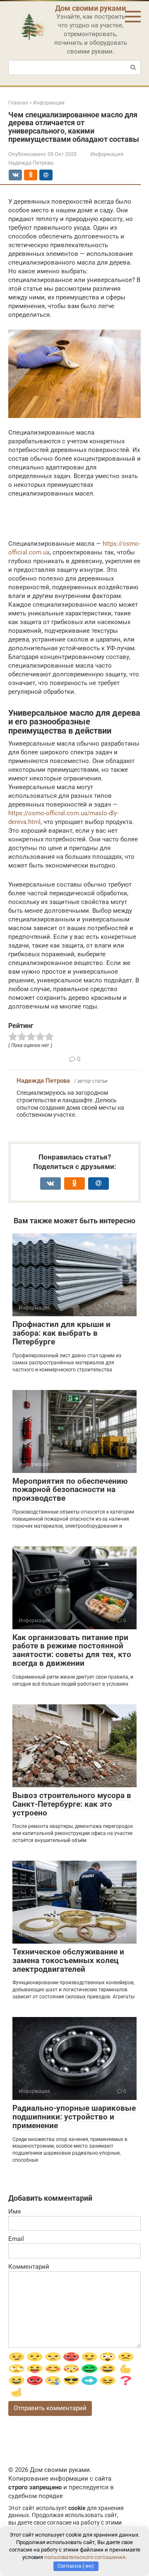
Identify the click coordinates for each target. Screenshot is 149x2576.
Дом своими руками (90, 8)
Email (16, 2239)
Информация (107, 154)
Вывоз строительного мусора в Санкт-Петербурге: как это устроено (72, 1804)
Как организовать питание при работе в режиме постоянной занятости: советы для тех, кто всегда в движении (72, 1650)
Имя (14, 2211)
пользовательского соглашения (85, 2557)
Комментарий (29, 2267)
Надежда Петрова (43, 1081)
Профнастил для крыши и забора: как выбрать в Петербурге (61, 1333)
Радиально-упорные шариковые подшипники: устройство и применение (74, 2117)
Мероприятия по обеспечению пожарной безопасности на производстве (70, 1490)
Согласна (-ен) (76, 2566)
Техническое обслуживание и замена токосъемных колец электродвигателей (68, 1960)
